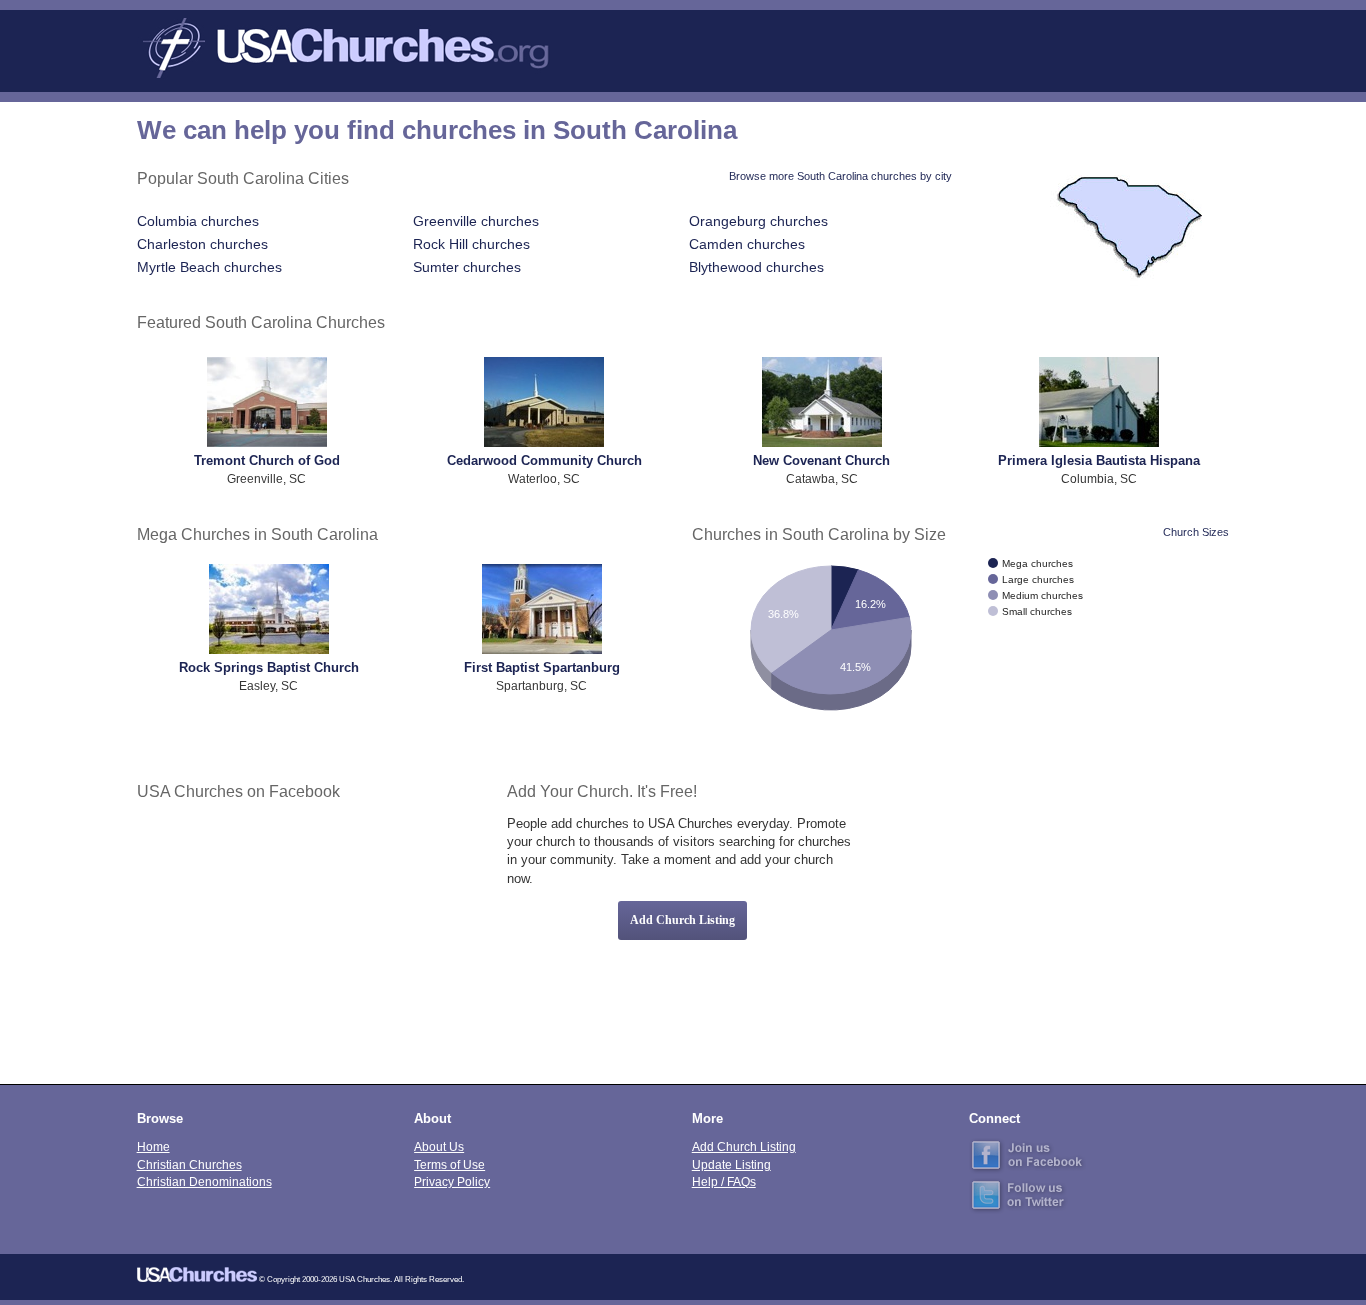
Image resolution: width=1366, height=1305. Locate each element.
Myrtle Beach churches (209, 267)
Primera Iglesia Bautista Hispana (1099, 460)
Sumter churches (467, 267)
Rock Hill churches (471, 244)
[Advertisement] (1053, 920)
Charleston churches (202, 244)
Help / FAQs (724, 1181)
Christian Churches (189, 1164)
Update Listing (731, 1164)
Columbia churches (198, 221)
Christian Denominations (204, 1181)
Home (153, 1146)
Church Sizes (1196, 532)
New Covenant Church (821, 460)
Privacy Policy (452, 1181)
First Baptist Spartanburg (542, 667)
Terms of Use (449, 1164)
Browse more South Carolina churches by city (840, 176)
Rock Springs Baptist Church (269, 667)
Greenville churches (476, 221)
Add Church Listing (682, 920)
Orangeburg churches (758, 221)
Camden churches (747, 244)
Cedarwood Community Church (544, 460)
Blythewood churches (756, 267)
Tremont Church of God (267, 460)
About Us (439, 1146)
